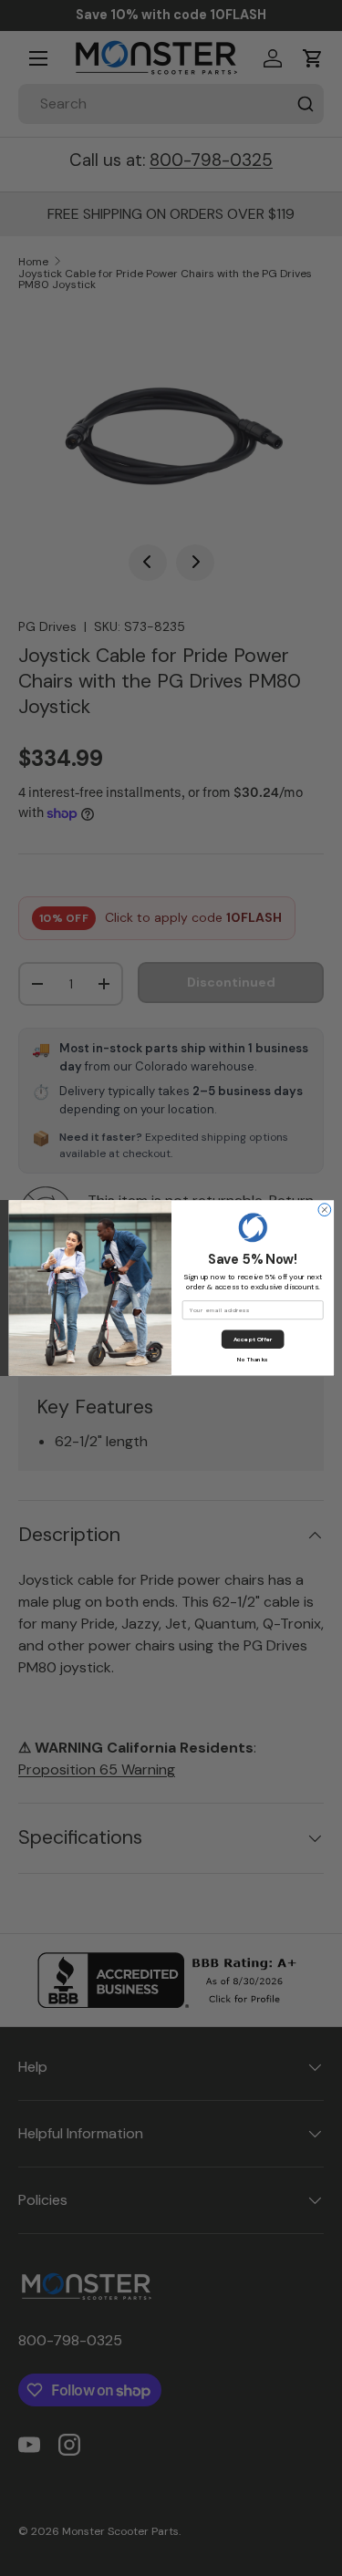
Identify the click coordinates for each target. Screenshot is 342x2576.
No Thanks (252, 1359)
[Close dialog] (324, 1210)
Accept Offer (252, 1340)
